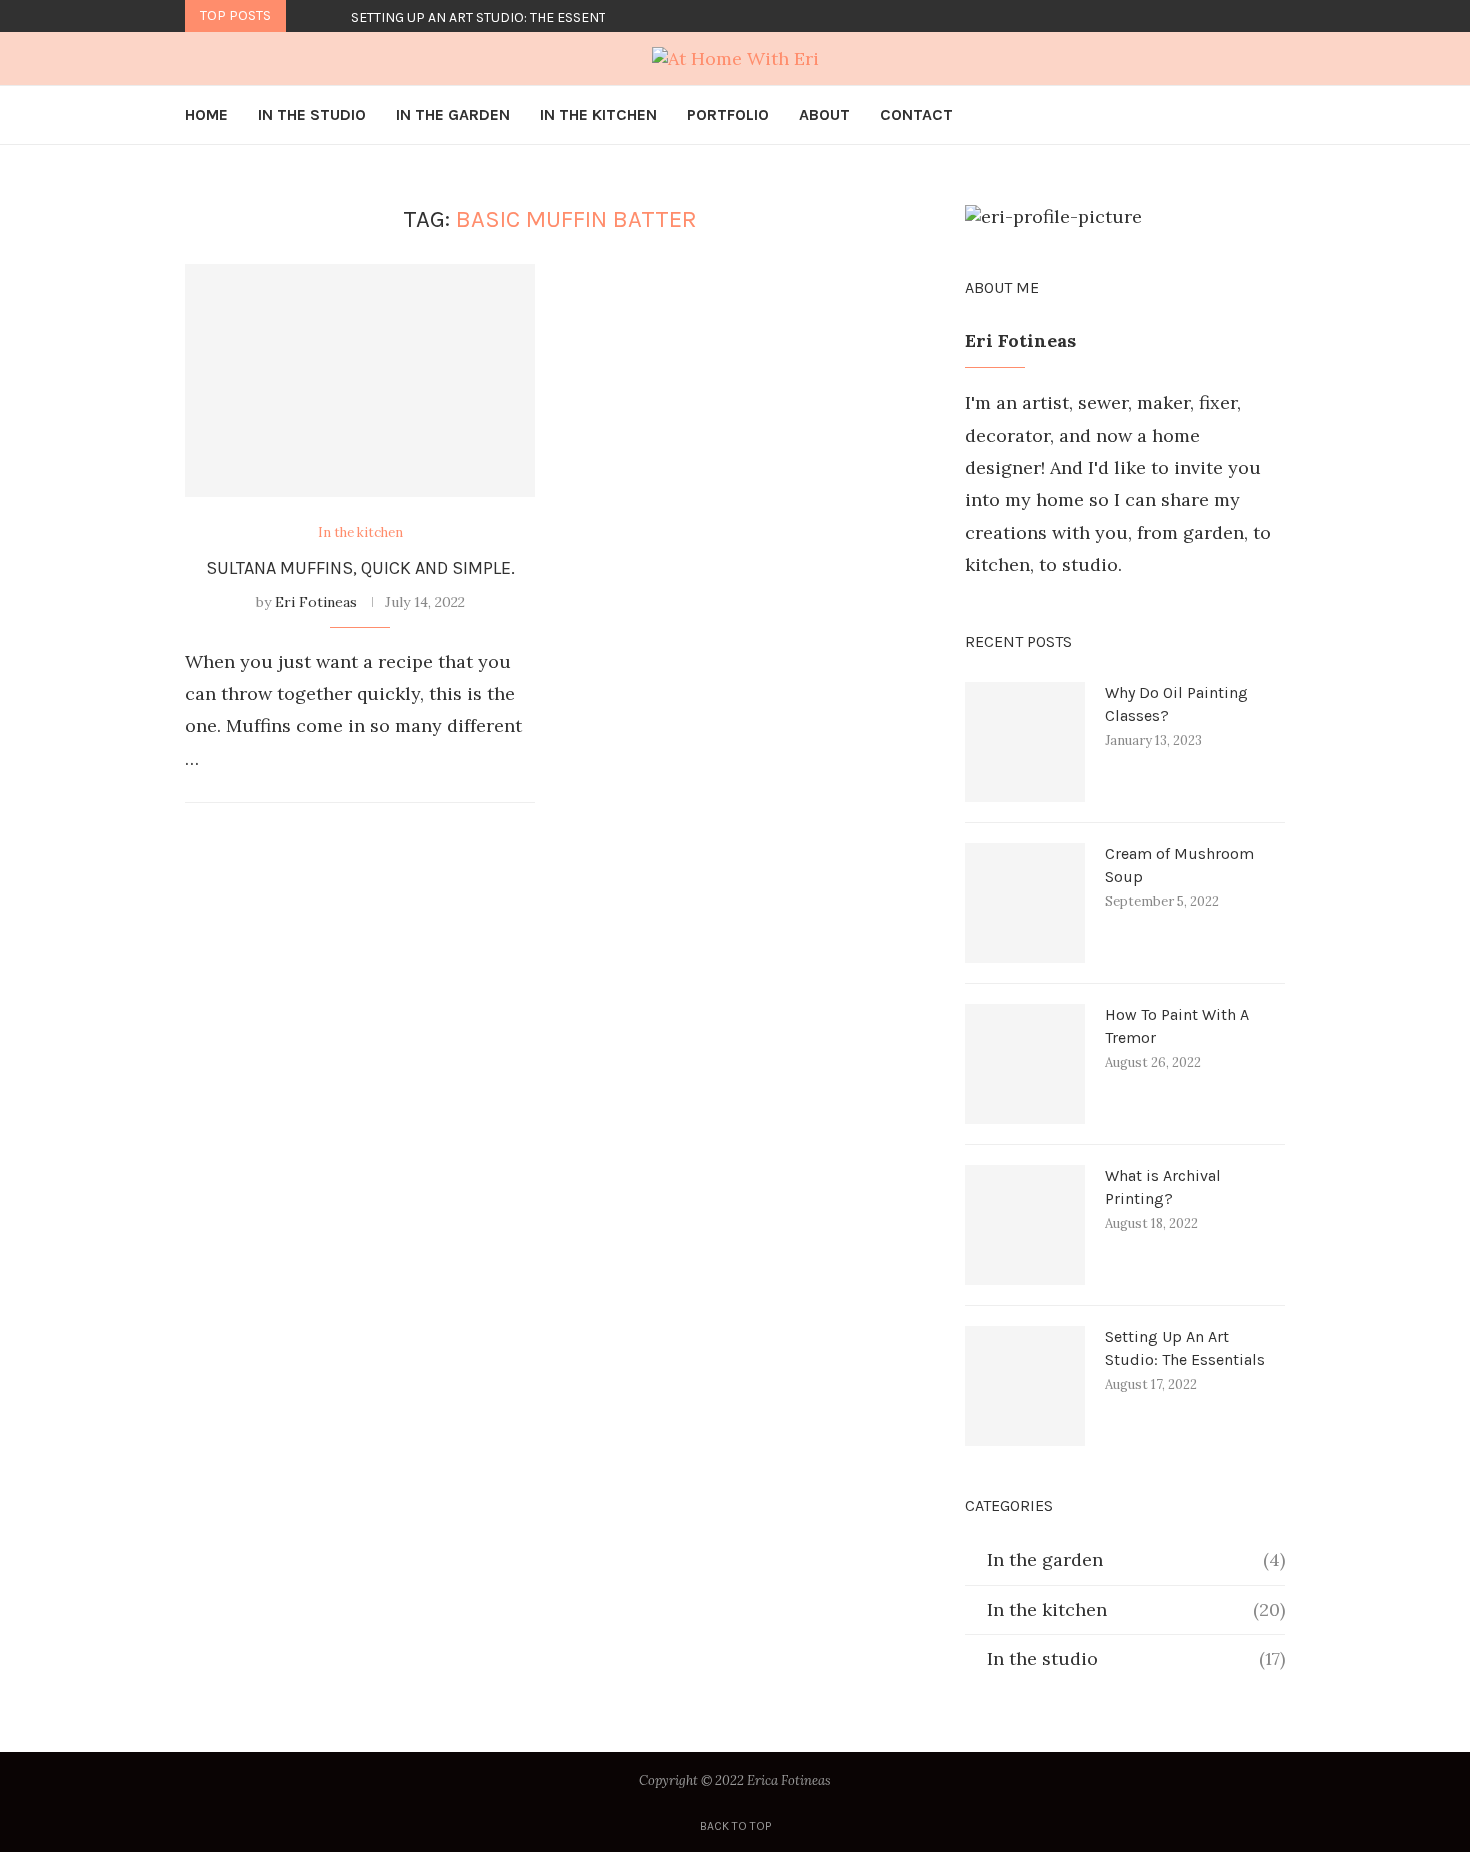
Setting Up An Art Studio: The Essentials (492, 17)
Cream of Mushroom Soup (1179, 864)
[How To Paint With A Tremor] (1025, 1064)
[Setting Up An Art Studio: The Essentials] (1025, 1386)
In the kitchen (1136, 1609)
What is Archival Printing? (1163, 1186)
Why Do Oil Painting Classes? (1176, 703)
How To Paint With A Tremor (1177, 1025)
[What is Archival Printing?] (1025, 1225)
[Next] (332, 16)
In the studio (1136, 1658)
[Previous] (305, 16)
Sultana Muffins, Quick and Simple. (360, 568)
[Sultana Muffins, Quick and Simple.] (360, 380)
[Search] (1275, 115)
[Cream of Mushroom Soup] (1025, 903)
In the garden (1136, 1559)
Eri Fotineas (316, 602)
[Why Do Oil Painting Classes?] (1025, 742)
